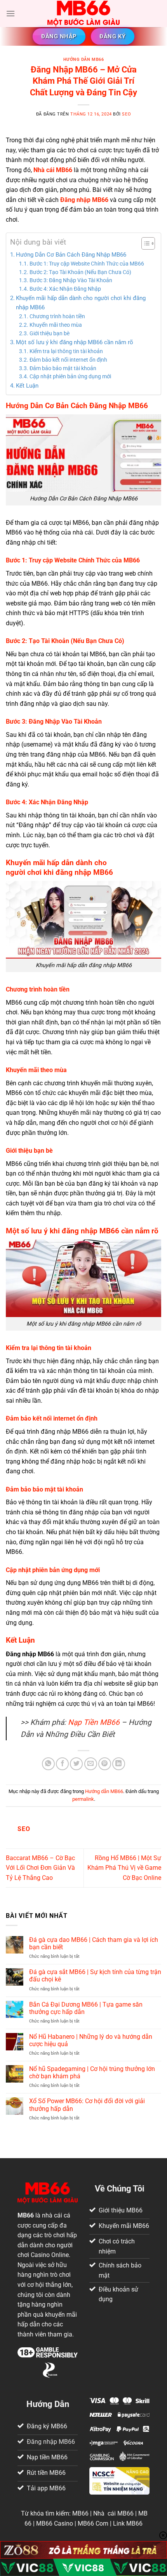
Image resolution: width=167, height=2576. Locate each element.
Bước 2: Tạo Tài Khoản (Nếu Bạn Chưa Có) (80, 272)
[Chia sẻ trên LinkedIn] (119, 1764)
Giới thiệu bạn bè (50, 333)
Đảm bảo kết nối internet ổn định (68, 360)
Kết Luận (27, 386)
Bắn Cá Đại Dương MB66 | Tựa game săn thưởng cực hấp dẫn (86, 2008)
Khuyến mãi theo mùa (56, 325)
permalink (83, 1799)
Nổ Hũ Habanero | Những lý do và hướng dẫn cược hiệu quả (91, 2040)
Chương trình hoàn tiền (57, 316)
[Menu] (10, 13)
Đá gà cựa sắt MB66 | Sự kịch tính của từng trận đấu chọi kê (95, 1976)
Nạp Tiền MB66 (94, 1722)
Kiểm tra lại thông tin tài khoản (66, 351)
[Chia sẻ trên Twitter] (76, 1764)
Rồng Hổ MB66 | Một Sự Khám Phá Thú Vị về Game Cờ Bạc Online (124, 1868)
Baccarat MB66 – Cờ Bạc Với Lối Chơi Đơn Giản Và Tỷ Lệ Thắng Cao (40, 1868)
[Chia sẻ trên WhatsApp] (48, 1764)
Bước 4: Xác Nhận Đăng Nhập (65, 289)
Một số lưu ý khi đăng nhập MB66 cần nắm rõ (75, 342)
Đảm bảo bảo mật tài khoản (63, 368)
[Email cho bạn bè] (91, 1764)
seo (126, 114)
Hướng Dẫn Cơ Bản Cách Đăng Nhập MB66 (71, 255)
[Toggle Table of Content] (144, 243)
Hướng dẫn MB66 (84, 59)
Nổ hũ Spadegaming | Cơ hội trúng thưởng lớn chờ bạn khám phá (92, 2073)
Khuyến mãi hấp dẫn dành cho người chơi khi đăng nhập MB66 (81, 303)
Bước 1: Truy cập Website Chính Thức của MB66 (87, 264)
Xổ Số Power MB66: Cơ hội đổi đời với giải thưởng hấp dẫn (87, 2105)
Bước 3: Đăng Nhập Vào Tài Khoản (71, 280)
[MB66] (84, 14)
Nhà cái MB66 (53, 170)
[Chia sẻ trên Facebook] (62, 1764)
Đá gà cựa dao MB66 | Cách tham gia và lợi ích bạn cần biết (94, 1943)
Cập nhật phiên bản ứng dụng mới (70, 376)
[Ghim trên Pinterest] (105, 1764)
